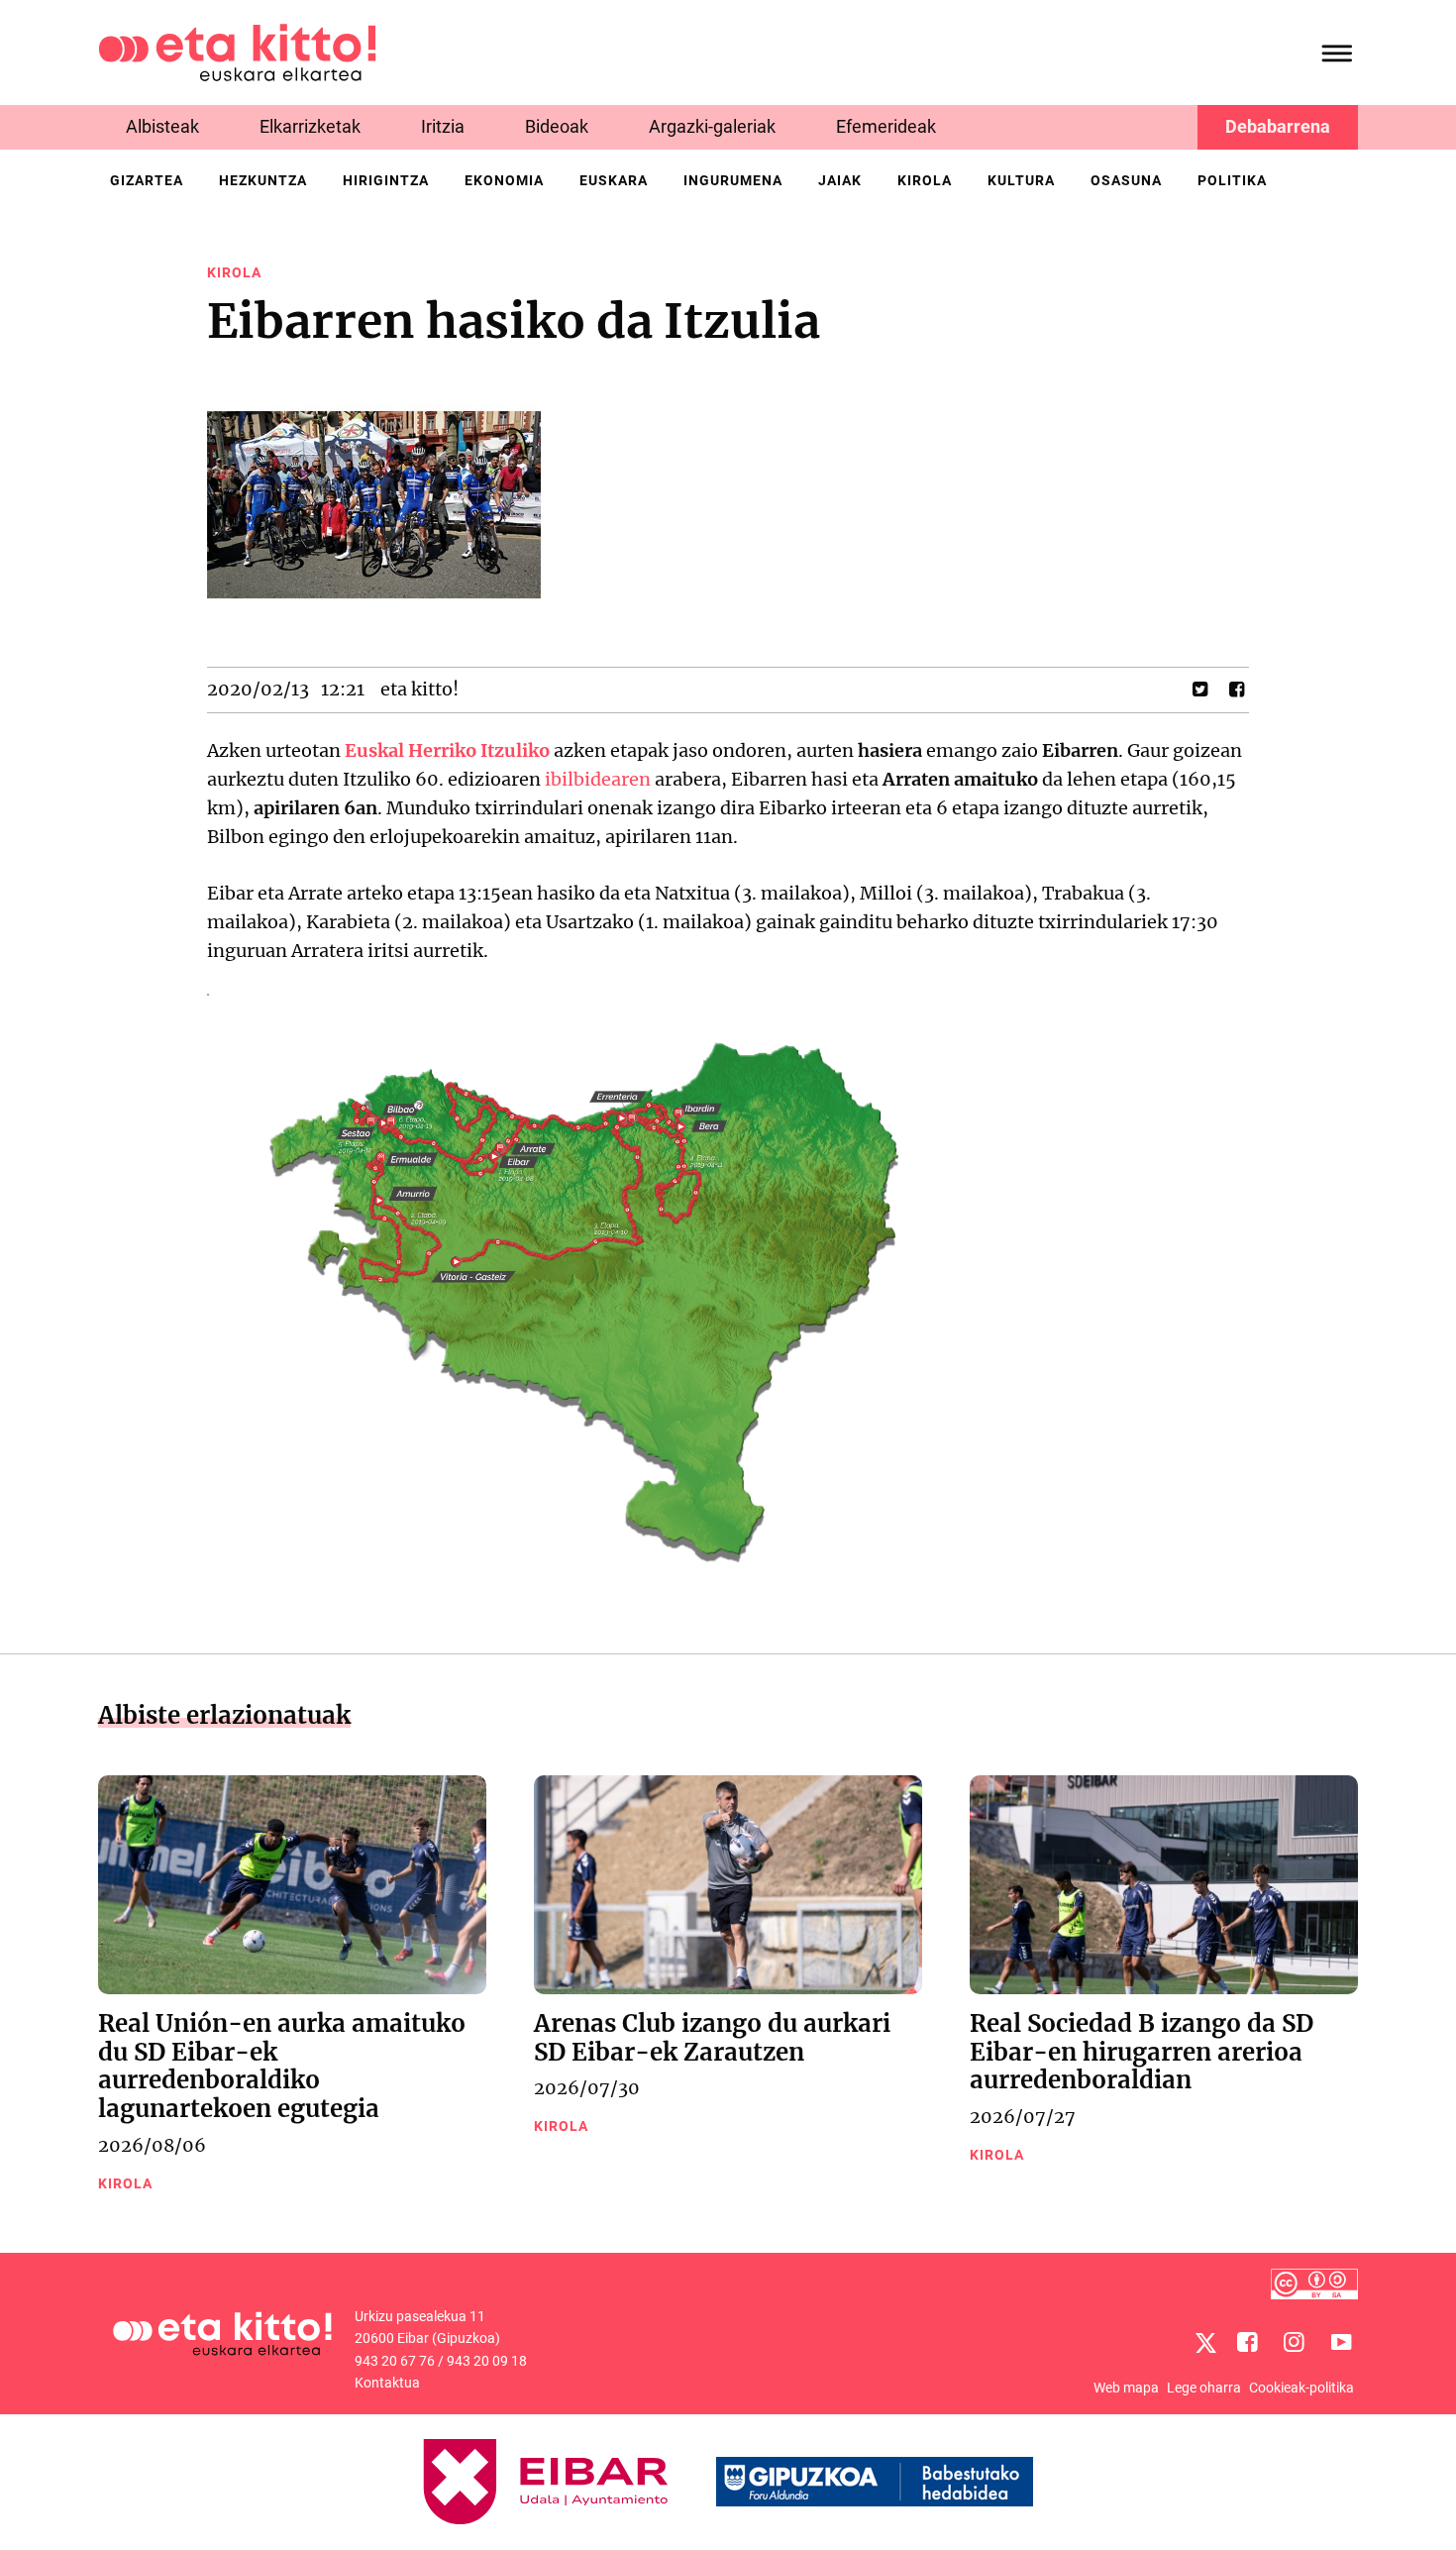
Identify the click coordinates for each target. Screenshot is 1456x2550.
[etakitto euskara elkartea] (237, 51)
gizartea (147, 180)
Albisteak (162, 126)
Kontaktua (387, 2383)
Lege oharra (1204, 2388)
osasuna (1126, 180)
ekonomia (504, 180)
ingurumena (733, 180)
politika (1232, 180)
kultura (1021, 180)
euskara (614, 180)
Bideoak (557, 126)
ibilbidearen (598, 779)
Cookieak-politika (1301, 2388)
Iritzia (443, 126)
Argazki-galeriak (712, 126)
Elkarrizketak (310, 126)
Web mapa (1126, 2388)
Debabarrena (1278, 126)
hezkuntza (263, 180)
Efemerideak (886, 126)
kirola (925, 180)
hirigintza (386, 180)
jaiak (840, 180)
